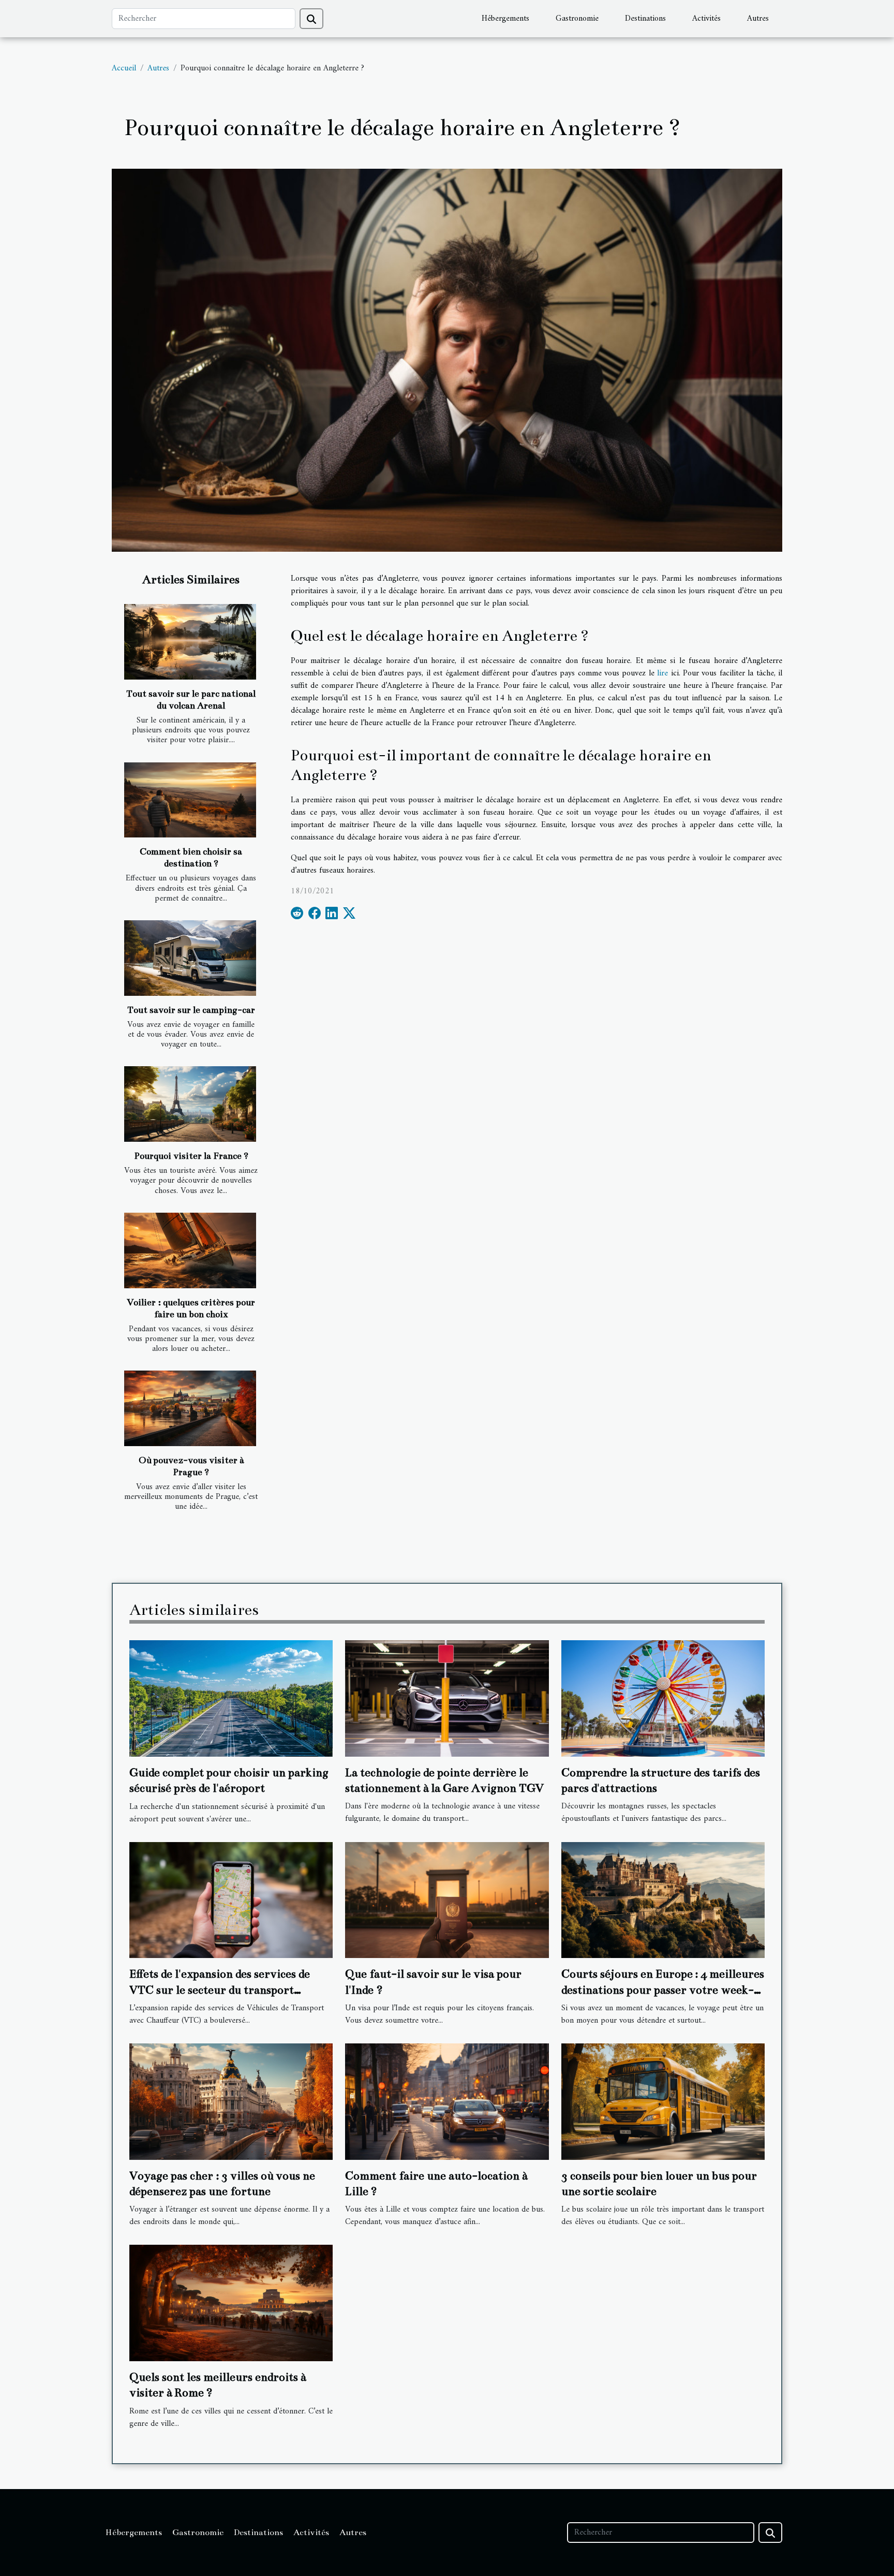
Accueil (124, 68)
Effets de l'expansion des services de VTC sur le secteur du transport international (220, 1990)
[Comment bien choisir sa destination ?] (190, 800)
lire (662, 673)
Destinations (645, 19)
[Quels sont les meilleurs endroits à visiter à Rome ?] (231, 2303)
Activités (706, 19)
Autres (758, 19)
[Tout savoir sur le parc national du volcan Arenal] (190, 642)
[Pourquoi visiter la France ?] (190, 1104)
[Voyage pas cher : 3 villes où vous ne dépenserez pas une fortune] (231, 2101)
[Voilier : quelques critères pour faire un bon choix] (190, 1250)
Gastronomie (577, 19)
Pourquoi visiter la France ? (191, 1156)
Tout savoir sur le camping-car (191, 1010)
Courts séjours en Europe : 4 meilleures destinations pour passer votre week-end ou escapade (663, 1990)
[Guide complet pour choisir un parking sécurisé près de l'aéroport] (231, 1698)
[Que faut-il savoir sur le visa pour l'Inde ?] (447, 1900)
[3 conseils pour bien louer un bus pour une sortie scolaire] (663, 2101)
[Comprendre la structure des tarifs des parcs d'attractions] (663, 1698)
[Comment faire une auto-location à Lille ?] (447, 2101)
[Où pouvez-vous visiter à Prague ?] (190, 1408)
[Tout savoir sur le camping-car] (190, 958)
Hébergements (505, 19)
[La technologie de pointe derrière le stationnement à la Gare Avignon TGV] (447, 1698)
